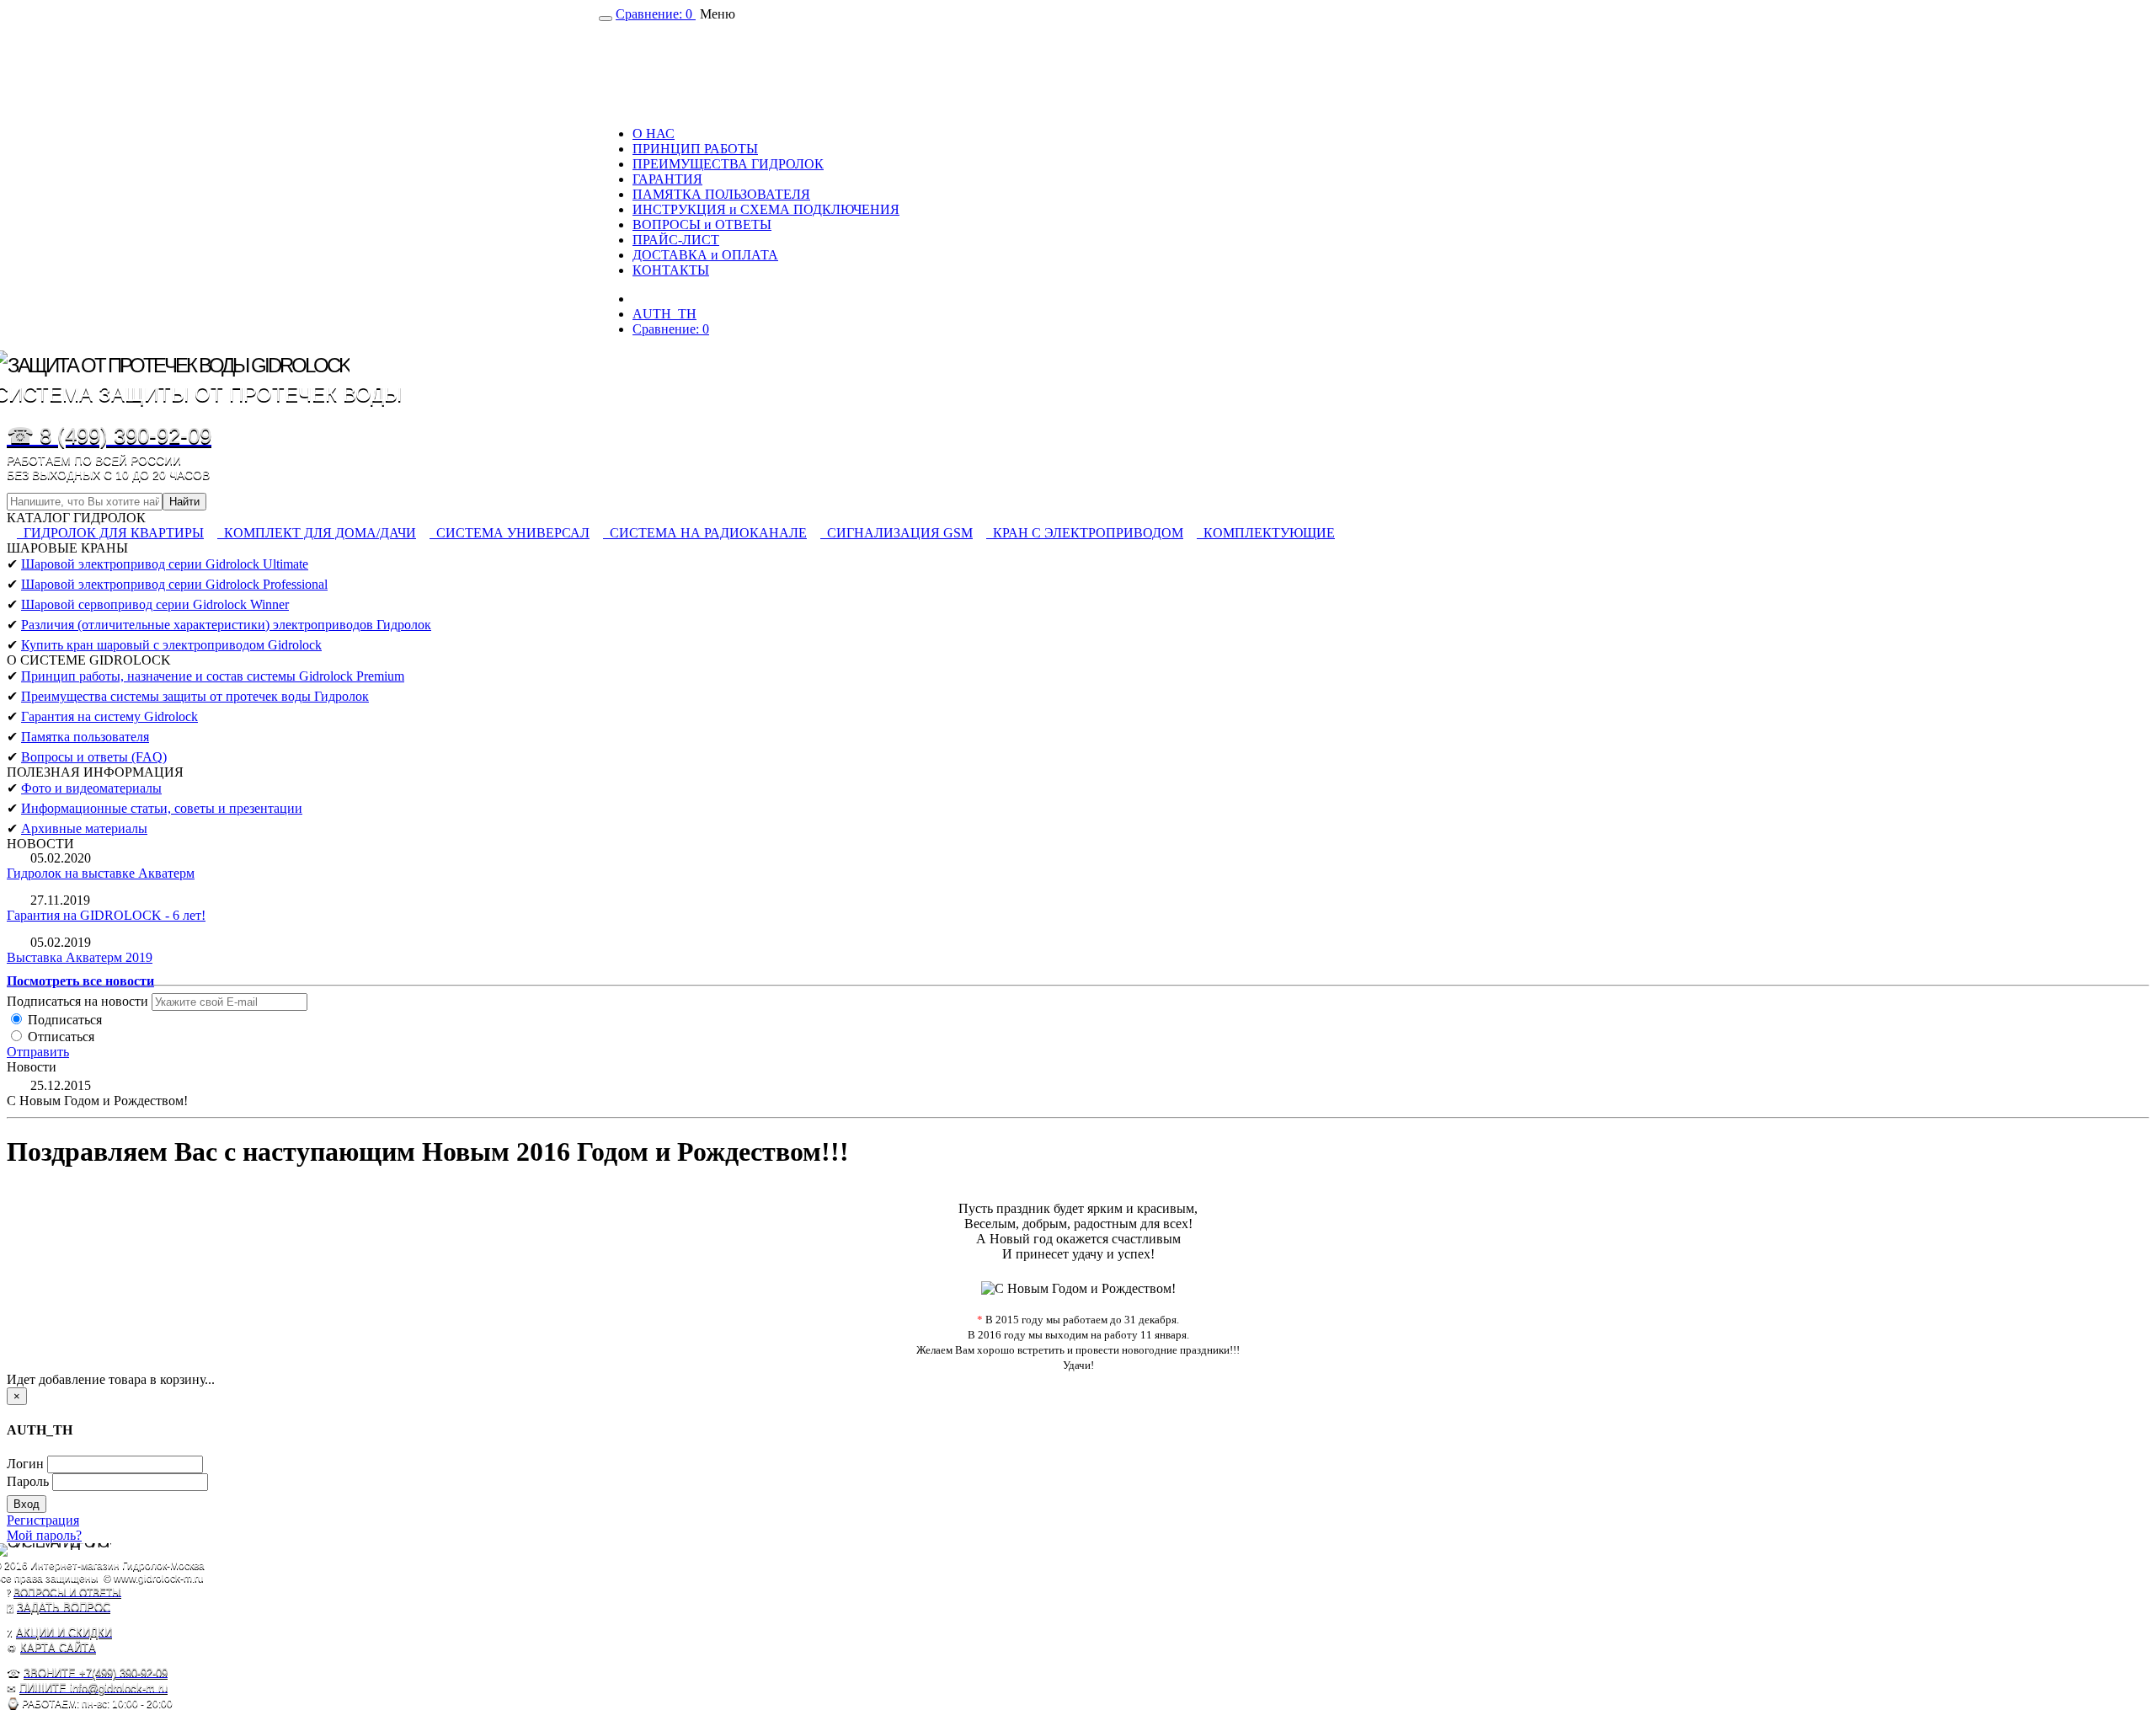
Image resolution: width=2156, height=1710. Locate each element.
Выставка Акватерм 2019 (80, 957)
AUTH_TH (664, 314)
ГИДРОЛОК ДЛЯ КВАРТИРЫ (110, 533)
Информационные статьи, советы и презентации (162, 808)
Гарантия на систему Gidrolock (109, 716)
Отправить (38, 1052)
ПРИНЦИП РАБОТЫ (695, 149)
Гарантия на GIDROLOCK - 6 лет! (106, 915)
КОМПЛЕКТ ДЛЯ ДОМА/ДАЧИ (317, 533)
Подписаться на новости (77, 1001)
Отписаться (59, 1037)
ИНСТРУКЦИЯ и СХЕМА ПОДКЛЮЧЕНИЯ (766, 209)
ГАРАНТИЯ (667, 179)
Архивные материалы (84, 828)
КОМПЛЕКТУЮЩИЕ (1266, 533)
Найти (184, 502)
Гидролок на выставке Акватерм (101, 873)
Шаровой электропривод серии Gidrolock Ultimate (165, 564)
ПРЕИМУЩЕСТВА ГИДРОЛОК (728, 164)
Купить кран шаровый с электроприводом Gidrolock (171, 645)
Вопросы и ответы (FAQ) (94, 757)
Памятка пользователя (85, 737)
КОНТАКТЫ (671, 270)
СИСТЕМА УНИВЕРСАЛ (510, 533)
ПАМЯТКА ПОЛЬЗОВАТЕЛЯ (721, 194)
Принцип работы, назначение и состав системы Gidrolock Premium (213, 676)
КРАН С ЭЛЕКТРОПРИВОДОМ (1085, 533)
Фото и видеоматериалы (91, 788)
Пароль (28, 1481)
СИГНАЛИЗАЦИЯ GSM (897, 533)
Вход (27, 1504)
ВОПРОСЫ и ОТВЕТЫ (702, 224)
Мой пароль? (44, 1535)
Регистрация (43, 1520)
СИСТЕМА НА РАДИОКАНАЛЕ (705, 533)
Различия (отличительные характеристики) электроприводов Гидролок (226, 625)
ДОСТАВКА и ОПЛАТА (705, 255)
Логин (25, 1464)
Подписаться (63, 1020)
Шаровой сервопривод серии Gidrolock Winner (155, 604)
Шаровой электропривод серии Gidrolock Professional (174, 584)
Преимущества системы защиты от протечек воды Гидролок (195, 696)
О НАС (654, 134)
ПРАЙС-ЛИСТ (676, 240)
